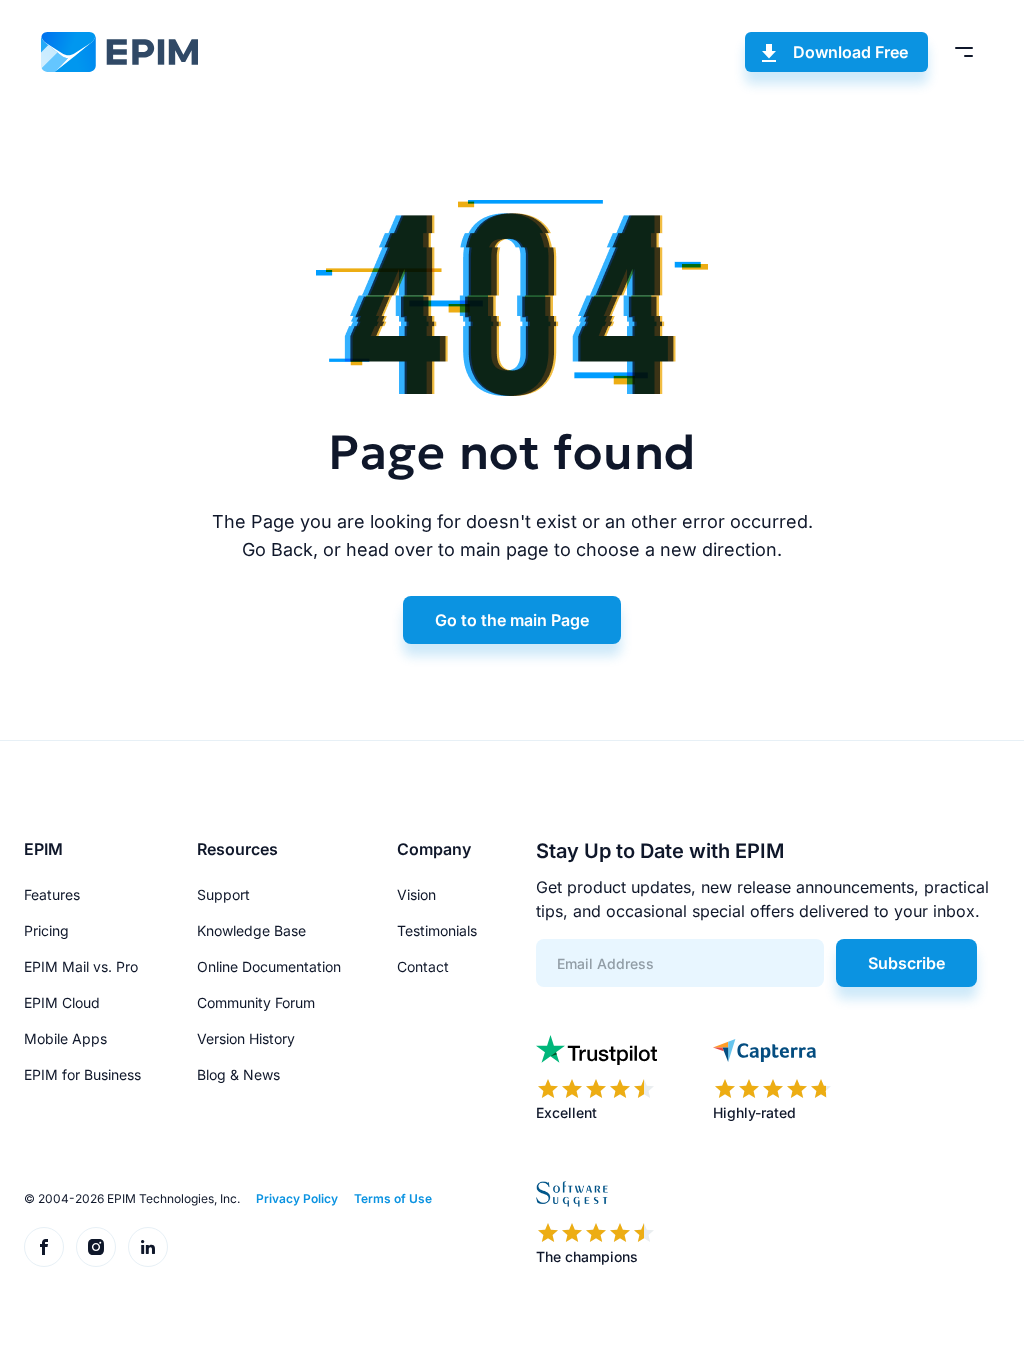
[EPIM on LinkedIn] (148, 1247)
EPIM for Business (82, 1074)
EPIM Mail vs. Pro (81, 966)
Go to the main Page (512, 620)
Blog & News (238, 1074)
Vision (416, 894)
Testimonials (437, 930)
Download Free (850, 52)
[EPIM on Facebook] (44, 1247)
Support (223, 894)
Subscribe (906, 963)
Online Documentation (269, 966)
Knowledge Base (251, 930)
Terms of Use (393, 1198)
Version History (246, 1038)
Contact (423, 966)
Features (52, 894)
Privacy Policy (297, 1198)
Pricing (46, 930)
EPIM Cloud (62, 1002)
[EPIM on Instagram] (96, 1247)
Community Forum (256, 1002)
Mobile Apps (65, 1038)
